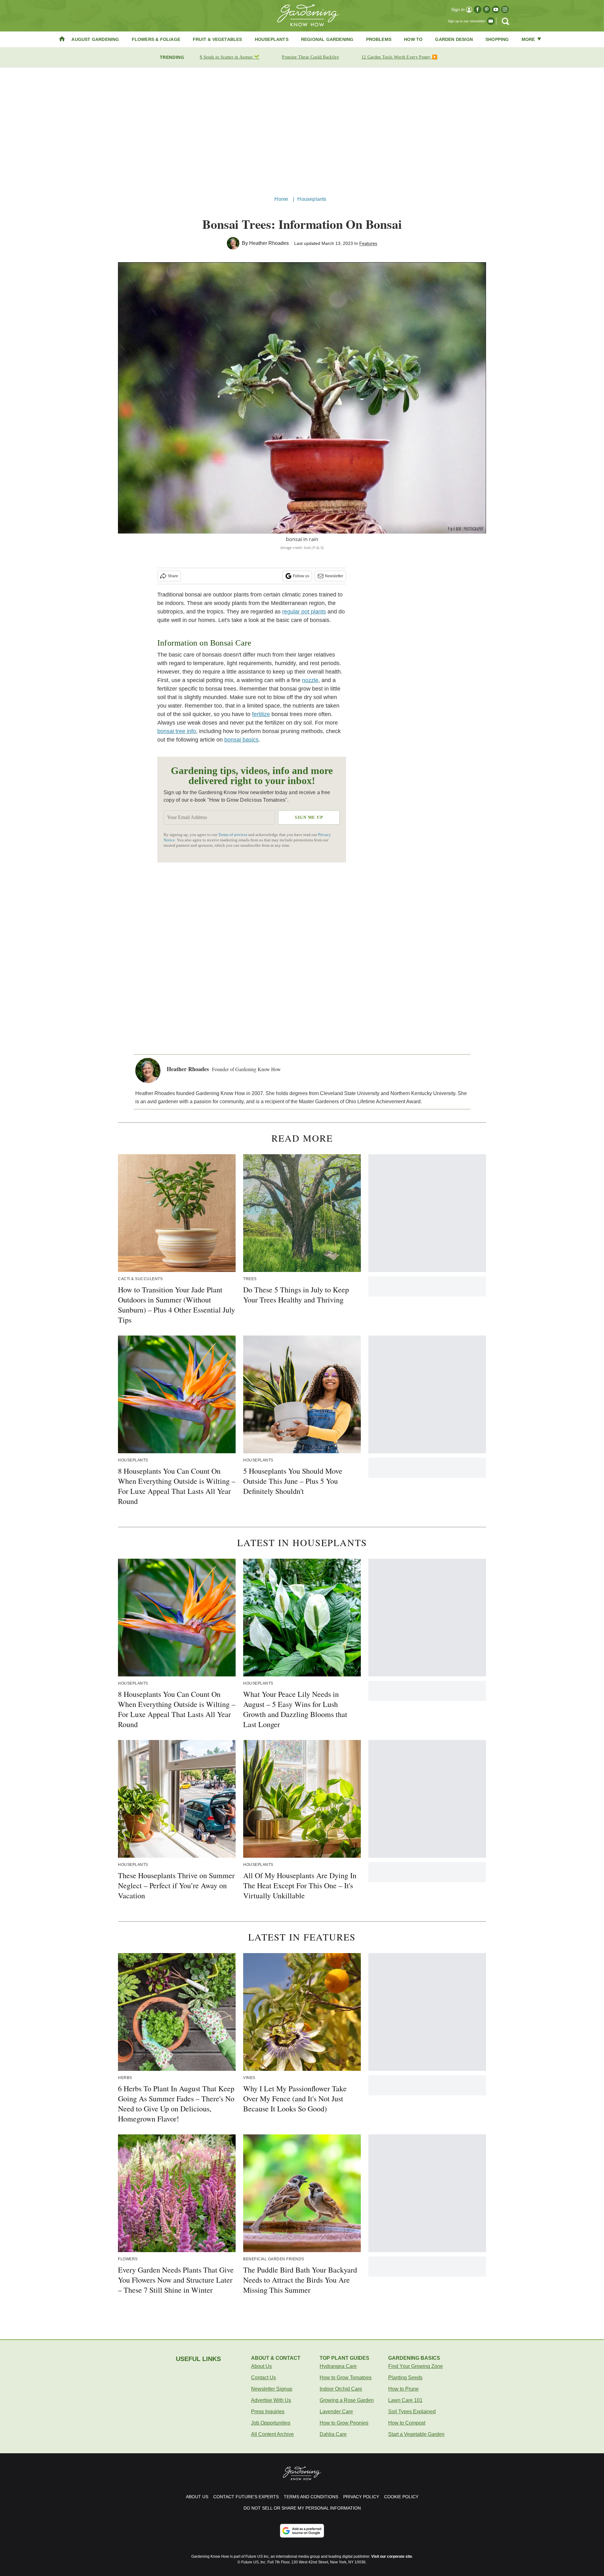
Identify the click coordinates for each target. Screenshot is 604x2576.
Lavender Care (336, 2412)
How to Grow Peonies (344, 2423)
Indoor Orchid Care (341, 2389)
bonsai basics (241, 740)
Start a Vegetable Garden (416, 2434)
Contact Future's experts (246, 2497)
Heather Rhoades (269, 243)
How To (413, 39)
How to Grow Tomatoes (346, 2378)
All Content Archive (272, 2434)
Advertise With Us (271, 2400)
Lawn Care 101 (405, 2400)
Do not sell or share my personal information (302, 2508)
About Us (261, 2366)
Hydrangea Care (338, 2366)
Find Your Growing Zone (416, 2366)
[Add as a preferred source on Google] (302, 2531)
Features (368, 243)
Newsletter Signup (272, 2389)
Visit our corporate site (392, 2556)
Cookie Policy (401, 2497)
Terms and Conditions (311, 2497)
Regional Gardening (327, 39)
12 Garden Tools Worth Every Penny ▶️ (400, 57)
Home (281, 199)
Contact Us (263, 2378)
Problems (379, 39)
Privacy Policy (361, 2497)
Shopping (497, 39)
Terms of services (233, 835)
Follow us (301, 576)
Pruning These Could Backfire (310, 57)
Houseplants (272, 39)
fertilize (261, 714)
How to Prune (403, 2389)
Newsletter (334, 576)
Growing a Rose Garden (347, 2400)
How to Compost (407, 2423)
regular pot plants (304, 612)
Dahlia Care (333, 2434)
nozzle (310, 680)
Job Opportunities (271, 2423)
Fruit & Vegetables (218, 39)
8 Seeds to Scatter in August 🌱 (229, 57)
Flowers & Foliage (156, 39)
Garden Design (454, 39)
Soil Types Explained (412, 2412)
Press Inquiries (268, 2412)
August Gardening (95, 39)
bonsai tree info (177, 731)
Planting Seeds (405, 2378)
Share (173, 576)
